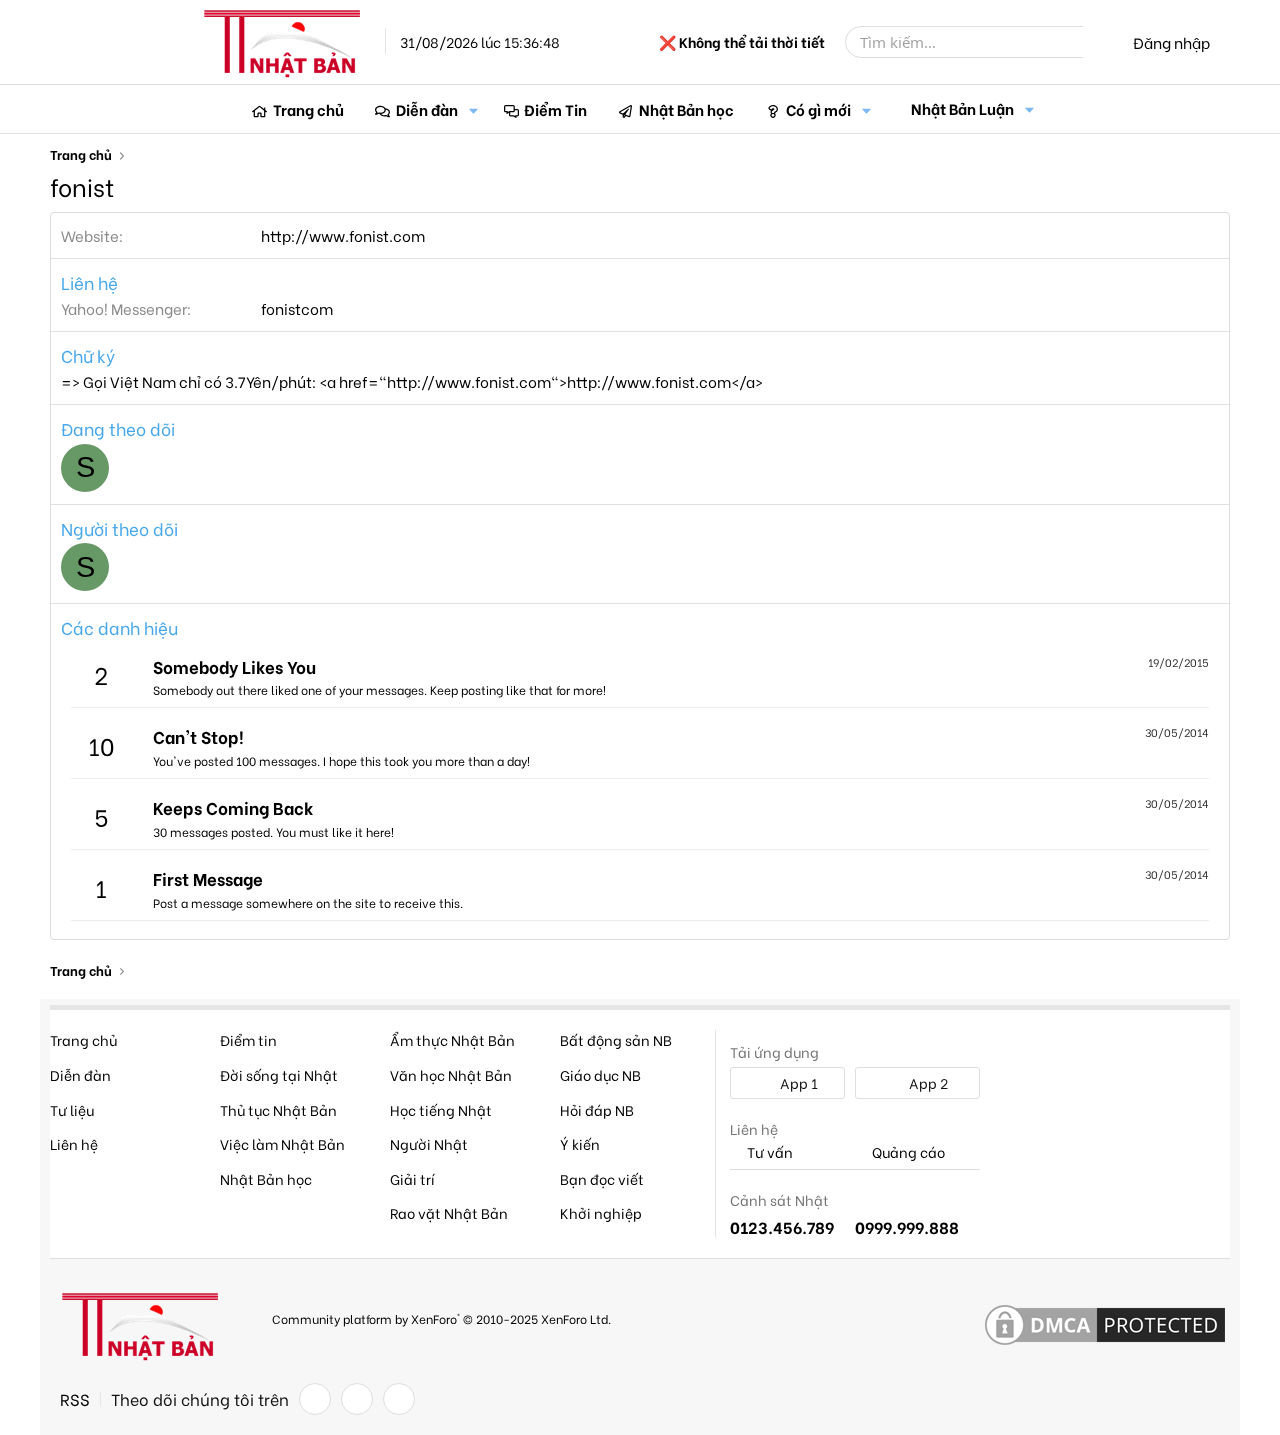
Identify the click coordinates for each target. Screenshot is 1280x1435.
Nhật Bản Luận (962, 108)
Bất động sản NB (616, 1039)
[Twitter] (357, 1399)
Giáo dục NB (600, 1074)
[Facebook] (315, 1399)
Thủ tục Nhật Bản (278, 1109)
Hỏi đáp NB (597, 1109)
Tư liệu (72, 1109)
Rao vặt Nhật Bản (449, 1212)
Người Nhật (429, 1143)
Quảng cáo (907, 1152)
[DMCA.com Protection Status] (1105, 1326)
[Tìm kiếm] (1097, 42)
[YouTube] (399, 1399)
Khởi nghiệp (601, 1212)
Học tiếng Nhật (441, 1109)
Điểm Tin (555, 109)
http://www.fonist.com (343, 235)
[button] (474, 109)
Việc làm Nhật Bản (282, 1143)
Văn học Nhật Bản (451, 1074)
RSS (75, 1399)
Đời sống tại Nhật (279, 1074)
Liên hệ (74, 1143)
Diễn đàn (427, 109)
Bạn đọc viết (602, 1178)
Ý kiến (580, 1143)
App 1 (797, 1082)
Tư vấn (768, 1152)
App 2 (927, 1082)
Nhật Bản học (686, 109)
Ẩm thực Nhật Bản (452, 1039)
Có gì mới (818, 109)
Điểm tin (248, 1039)
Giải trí (412, 1178)
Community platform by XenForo (441, 1318)
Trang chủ (308, 109)
